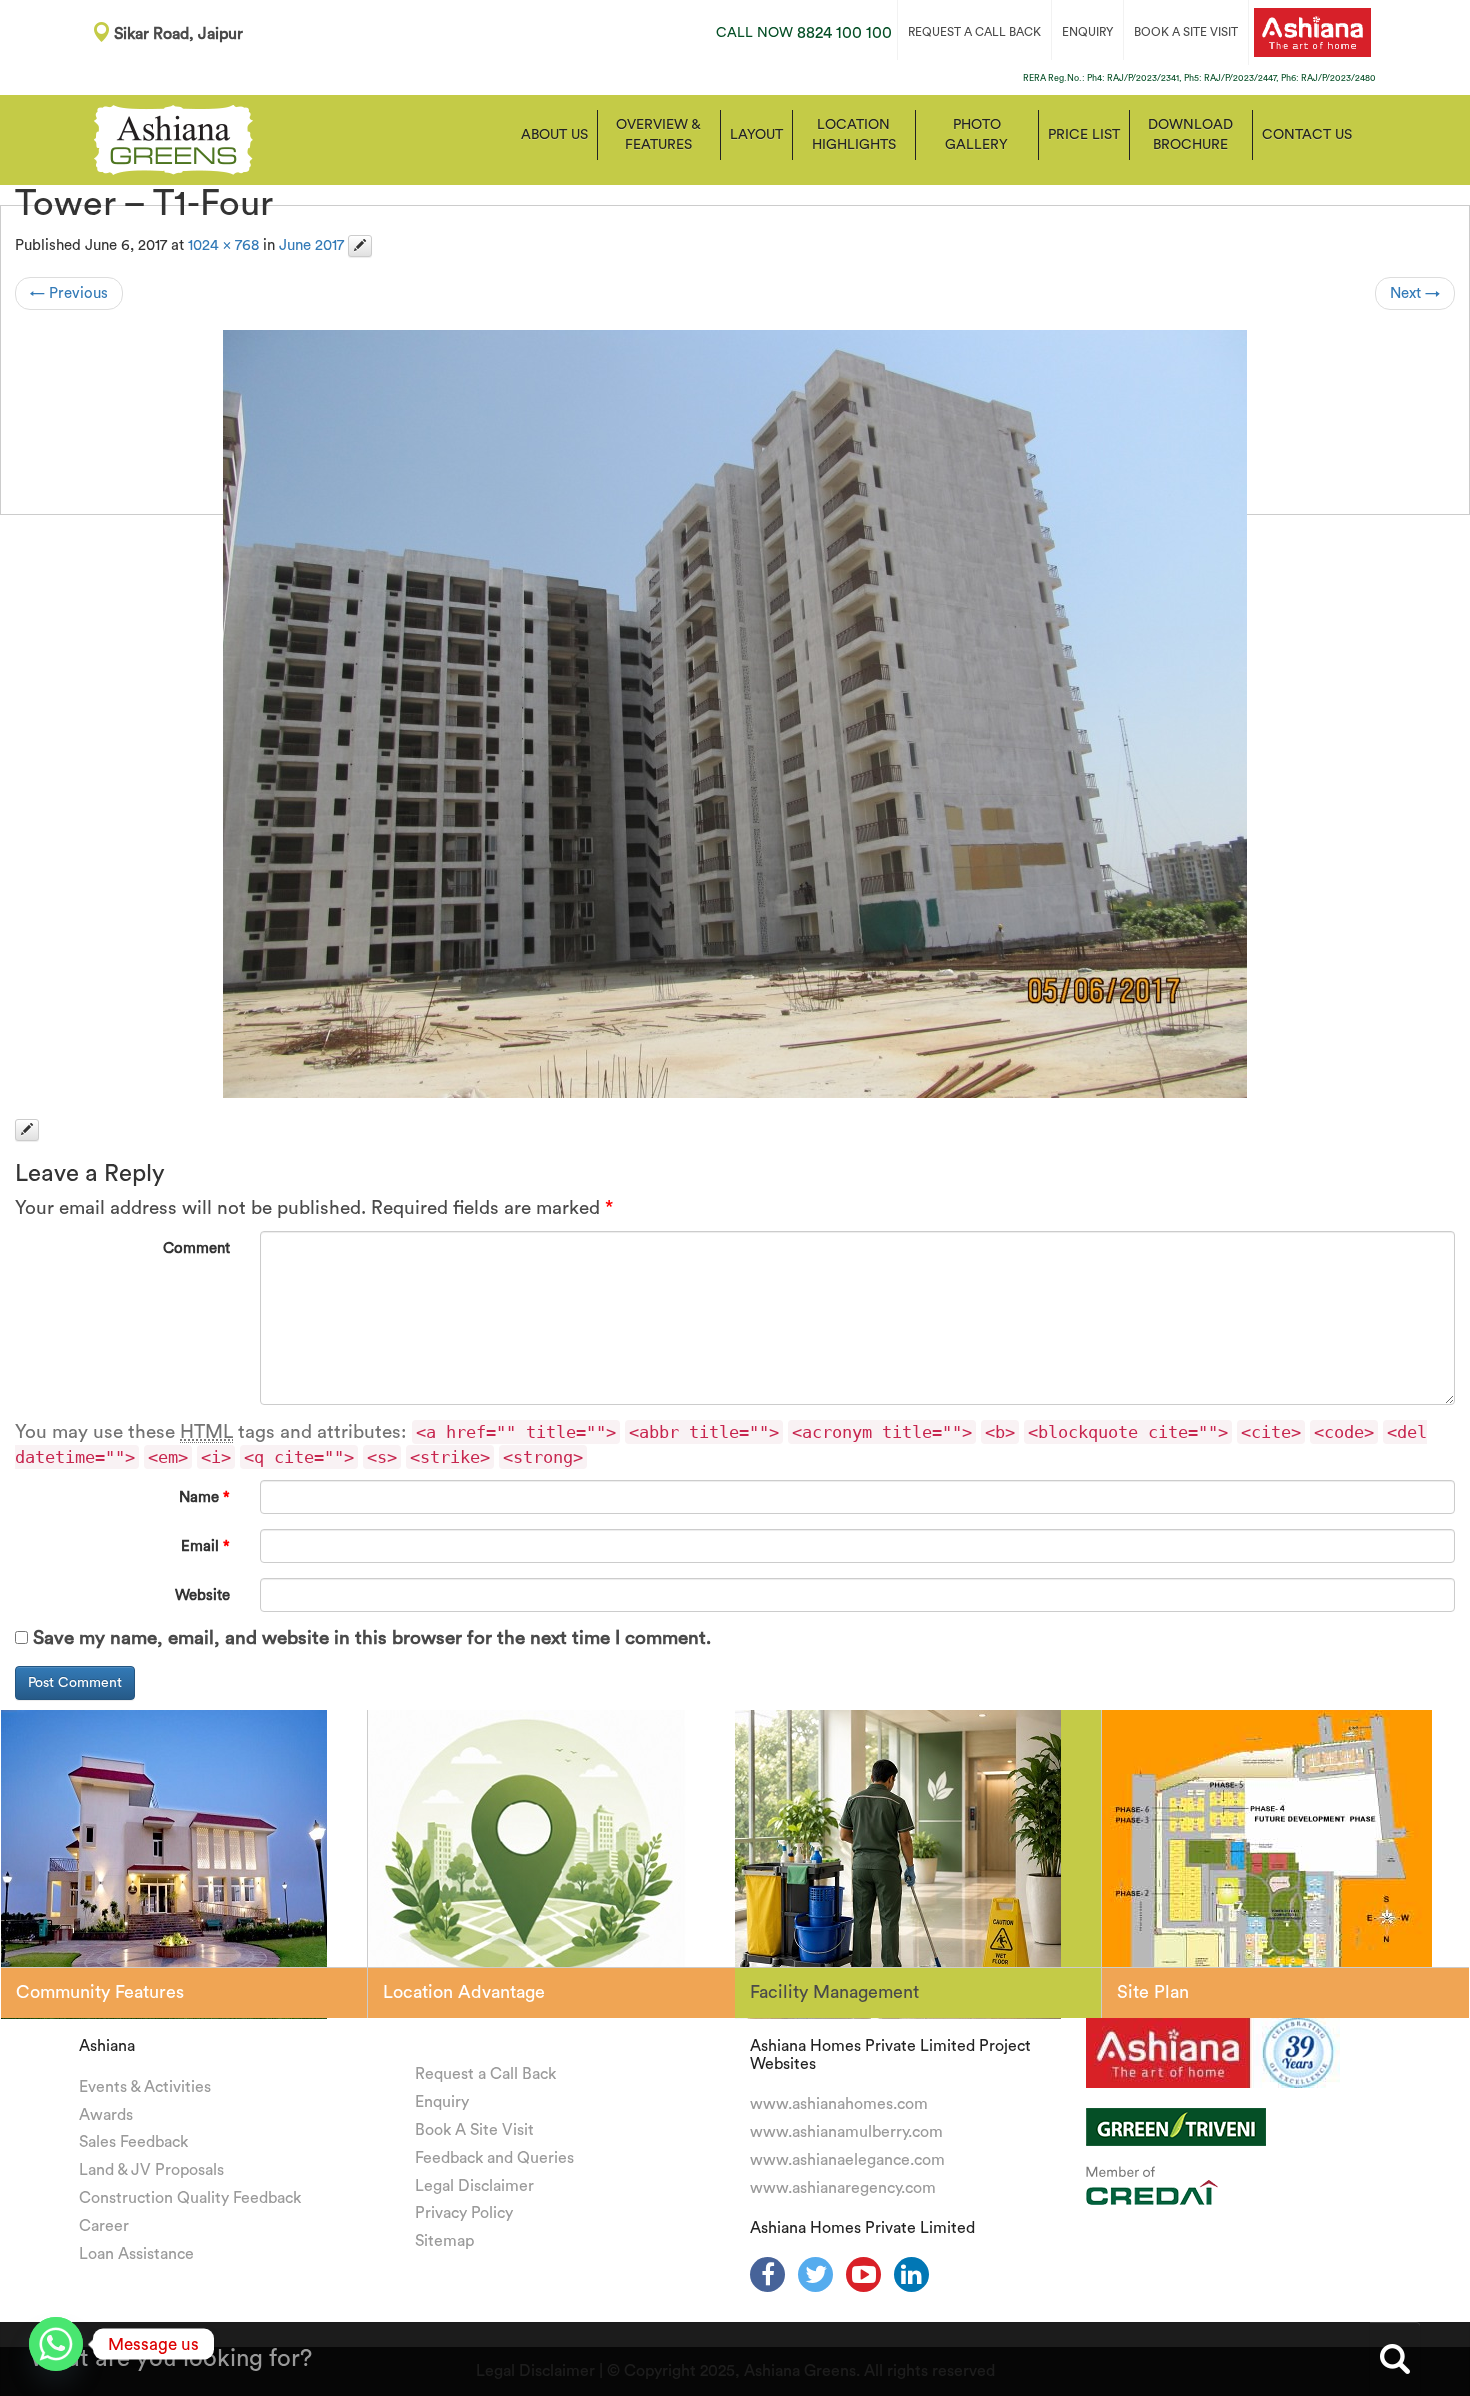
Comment (196, 1248)
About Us (554, 135)
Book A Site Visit (474, 2130)
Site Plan (1153, 1992)
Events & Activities (145, 2087)
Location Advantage (464, 1992)
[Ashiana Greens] (173, 138)
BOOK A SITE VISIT (1186, 32)
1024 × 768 (223, 245)
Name (204, 1497)
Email (205, 1546)
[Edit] (360, 246)
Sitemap (444, 2241)
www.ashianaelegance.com (847, 2160)
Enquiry (442, 2102)
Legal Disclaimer (474, 2186)
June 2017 (311, 245)
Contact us (1307, 135)
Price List (1084, 135)
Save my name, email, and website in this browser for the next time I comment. (372, 1638)
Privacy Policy (464, 2213)
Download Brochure (1190, 135)
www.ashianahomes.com (839, 2104)
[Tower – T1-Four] (735, 714)
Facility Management (834, 1992)
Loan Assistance (136, 2254)
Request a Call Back (485, 2074)
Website (202, 1595)
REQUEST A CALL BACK (974, 32)
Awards (106, 2115)
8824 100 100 (804, 33)
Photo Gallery (976, 135)
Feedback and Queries (494, 2158)
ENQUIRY (1087, 32)
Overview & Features (658, 135)
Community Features (100, 1992)
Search (1395, 2359)
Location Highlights (854, 135)
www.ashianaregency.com (843, 2188)
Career (104, 2226)
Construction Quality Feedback (190, 2198)
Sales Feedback (133, 2142)
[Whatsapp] (56, 2344)
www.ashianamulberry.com (846, 2132)
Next (1415, 293)
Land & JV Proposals (151, 2170)
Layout (756, 135)
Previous (69, 293)
